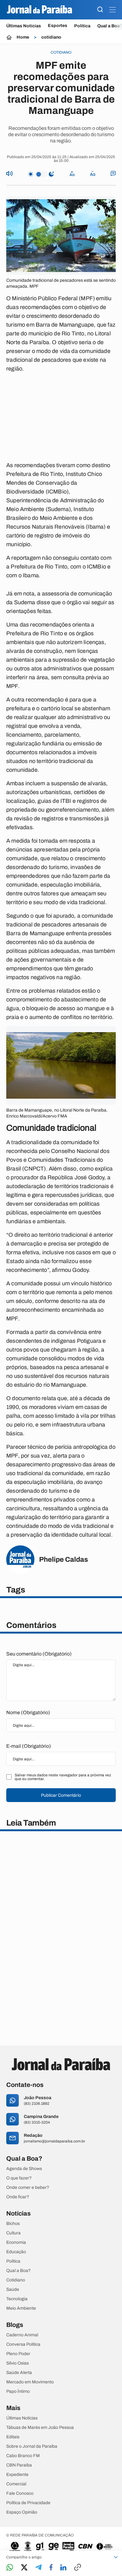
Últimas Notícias (24, 26)
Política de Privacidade (28, 2503)
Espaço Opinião (22, 2512)
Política (82, 26)
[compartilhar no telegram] (38, 2568)
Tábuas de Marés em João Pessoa (40, 2428)
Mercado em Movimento (30, 2382)
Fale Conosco (20, 2493)
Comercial (16, 2484)
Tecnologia (17, 2299)
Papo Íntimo (18, 2392)
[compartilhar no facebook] (51, 2568)
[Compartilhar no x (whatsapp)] (24, 2568)
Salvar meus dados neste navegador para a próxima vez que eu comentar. (63, 1777)
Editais (13, 2437)
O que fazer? (19, 2178)
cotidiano (51, 37)
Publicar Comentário (61, 1795)
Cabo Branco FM (23, 2456)
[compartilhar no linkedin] (63, 2568)
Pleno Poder (18, 2354)
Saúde (13, 2290)
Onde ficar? (18, 2197)
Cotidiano (16, 2280)
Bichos (13, 2224)
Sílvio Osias (18, 2363)
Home (23, 37)
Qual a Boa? (18, 2271)
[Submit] (100, 10)
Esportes (58, 26)
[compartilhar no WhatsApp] (10, 2568)
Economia (16, 2243)
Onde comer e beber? (28, 2188)
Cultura (13, 2233)
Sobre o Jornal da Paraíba (32, 2446)
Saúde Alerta (19, 2373)
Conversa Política (23, 2344)
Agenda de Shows (24, 2169)
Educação (16, 2252)
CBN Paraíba (19, 2465)
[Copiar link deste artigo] (78, 2568)
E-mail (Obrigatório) (29, 1746)
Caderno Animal (22, 2335)
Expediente (17, 2475)
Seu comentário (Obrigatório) (39, 1654)
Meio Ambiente (21, 2308)
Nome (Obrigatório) (28, 1712)
